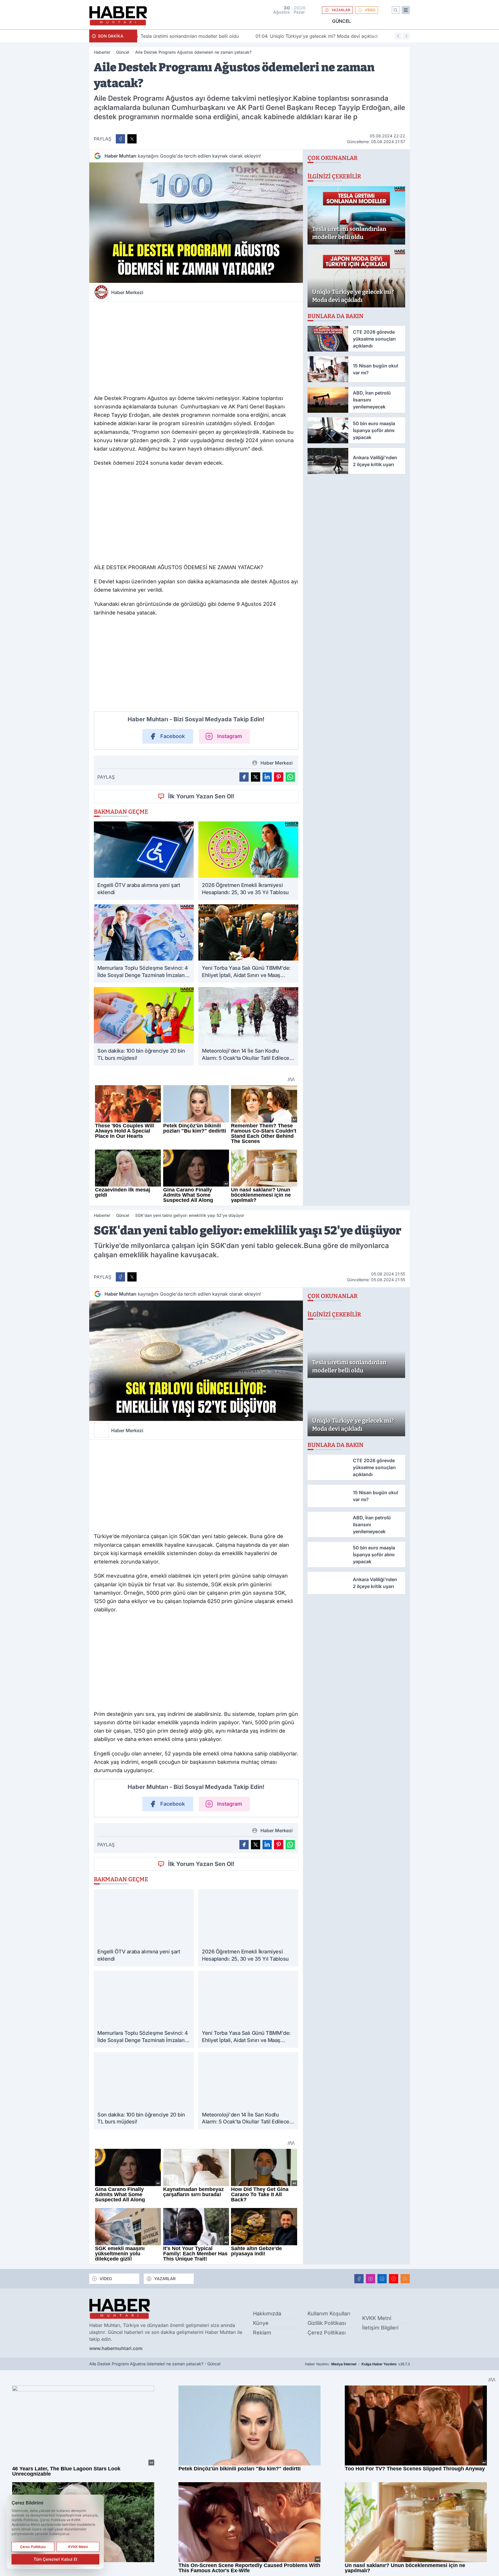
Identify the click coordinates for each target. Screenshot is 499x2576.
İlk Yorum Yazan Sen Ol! (201, 796)
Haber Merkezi (127, 292)
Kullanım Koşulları (329, 2313)
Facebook (173, 736)
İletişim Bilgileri (380, 2328)
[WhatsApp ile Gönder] (290, 777)
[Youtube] (394, 2279)
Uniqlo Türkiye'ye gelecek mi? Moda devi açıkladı (203, 36)
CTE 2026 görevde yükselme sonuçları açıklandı (341, 36)
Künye (261, 2323)
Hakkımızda (267, 2313)
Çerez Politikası (327, 2333)
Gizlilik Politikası (327, 2323)
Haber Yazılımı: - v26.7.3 (357, 2364)
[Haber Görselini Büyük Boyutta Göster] (196, 223)
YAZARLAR (341, 10)
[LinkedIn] (382, 2279)
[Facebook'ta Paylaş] (120, 139)
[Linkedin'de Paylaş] (267, 777)
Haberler (102, 52)
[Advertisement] (196, 347)
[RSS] (405, 2279)
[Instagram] (370, 2279)
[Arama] (396, 10)
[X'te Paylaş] (132, 139)
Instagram (230, 736)
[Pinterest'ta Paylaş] (279, 777)
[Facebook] (359, 2279)
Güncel (341, 21)
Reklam (262, 2333)
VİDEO (370, 10)
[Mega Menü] (406, 10)
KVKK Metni (377, 2318)
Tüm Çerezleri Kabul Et (55, 2559)
